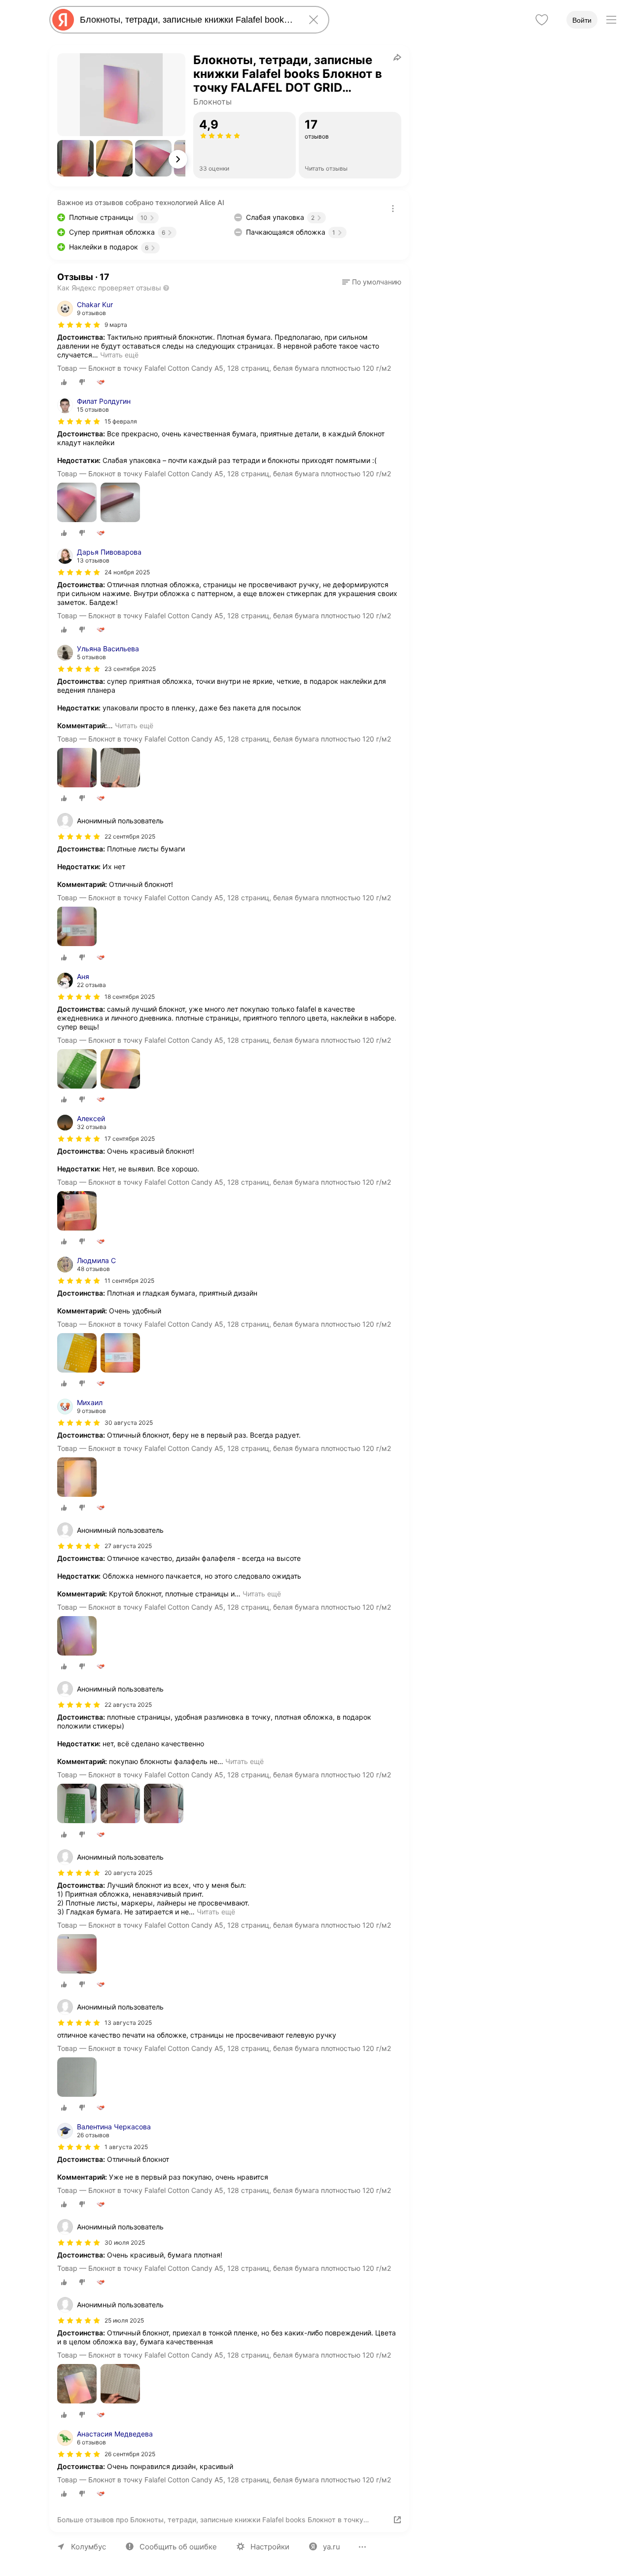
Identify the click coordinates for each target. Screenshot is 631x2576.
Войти (582, 20)
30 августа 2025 (129, 1423)
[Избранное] (542, 20)
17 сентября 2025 (130, 1139)
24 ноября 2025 (127, 572)
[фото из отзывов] (77, 503)
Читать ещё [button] (119, 355)
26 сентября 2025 (130, 2454)
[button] (75, 158)
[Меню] (611, 20)
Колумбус (88, 2547)
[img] (79, 325)
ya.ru (332, 2547)
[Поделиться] (397, 57)
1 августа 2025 (126, 2147)
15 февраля (121, 421)
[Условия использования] (393, 209)
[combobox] (187, 20)
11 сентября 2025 (129, 1281)
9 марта (116, 325)
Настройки (270, 2547)
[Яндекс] (63, 20)
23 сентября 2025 (130, 669)
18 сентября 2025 (130, 997)
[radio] (64, 382)
